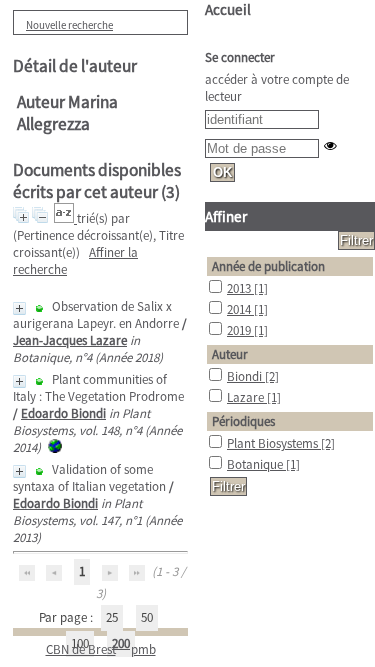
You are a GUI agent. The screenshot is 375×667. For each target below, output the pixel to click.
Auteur (230, 354)
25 (112, 617)
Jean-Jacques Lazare (70, 340)
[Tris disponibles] (65, 218)
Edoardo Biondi (63, 413)
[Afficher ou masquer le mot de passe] (330, 145)
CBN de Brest (81, 649)
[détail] (19, 308)
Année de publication (268, 266)
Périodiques (243, 421)
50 (147, 617)
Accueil (228, 9)
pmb (143, 649)
